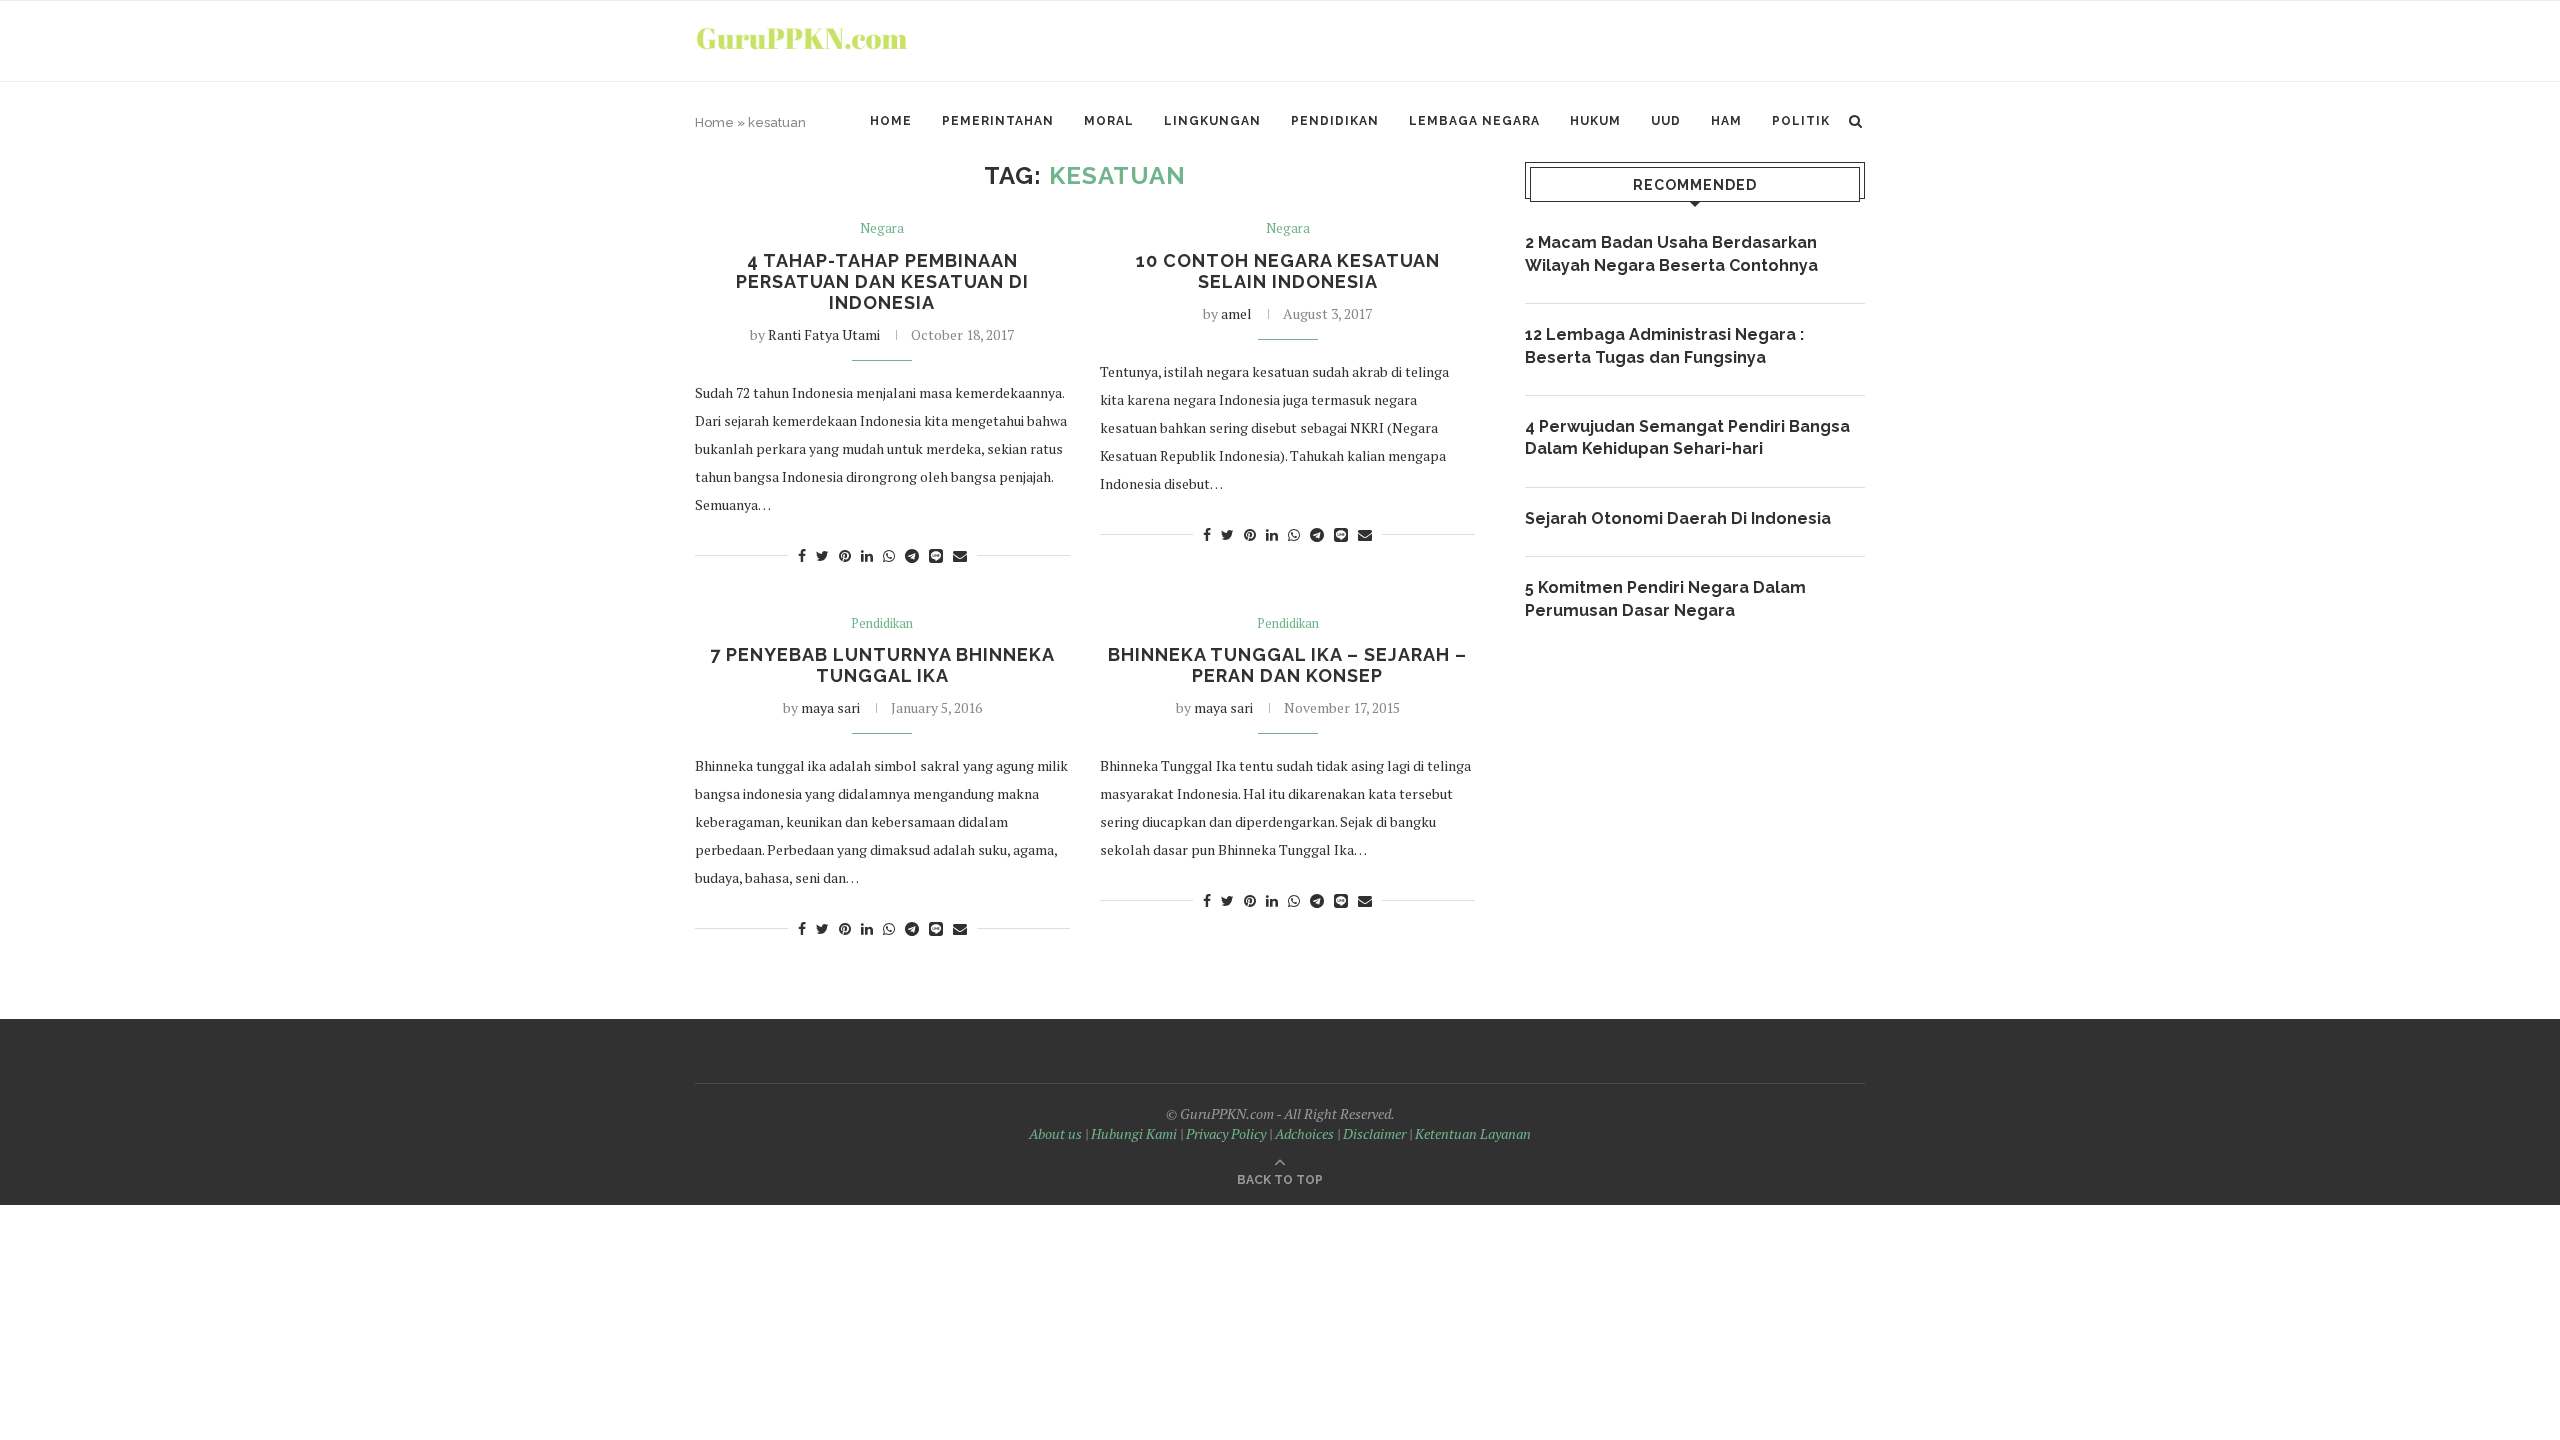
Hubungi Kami (1134, 1133)
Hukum (1595, 121)
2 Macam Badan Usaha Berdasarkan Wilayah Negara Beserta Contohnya (1671, 253)
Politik (1801, 121)
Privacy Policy (1226, 1133)
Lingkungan (1212, 121)
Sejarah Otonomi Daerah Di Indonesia (1678, 518)
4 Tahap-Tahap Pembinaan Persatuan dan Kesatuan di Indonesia (882, 281)
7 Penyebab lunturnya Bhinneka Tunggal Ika (882, 665)
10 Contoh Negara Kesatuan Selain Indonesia (1288, 271)
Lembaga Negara (1474, 121)
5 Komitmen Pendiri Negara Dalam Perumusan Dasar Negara (1665, 598)
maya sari (830, 707)
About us (1055, 1133)
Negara (882, 229)
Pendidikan (1335, 121)
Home (891, 121)
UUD (1666, 121)
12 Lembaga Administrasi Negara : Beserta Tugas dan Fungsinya (1664, 345)
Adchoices (1304, 1133)
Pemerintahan (998, 121)
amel (1236, 313)
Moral (1109, 121)
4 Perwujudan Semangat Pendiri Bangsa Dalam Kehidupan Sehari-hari (1687, 437)
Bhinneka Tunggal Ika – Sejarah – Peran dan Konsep (1287, 665)
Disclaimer (1374, 1133)
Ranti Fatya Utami (824, 334)
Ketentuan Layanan (1473, 1133)
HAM (1726, 121)
